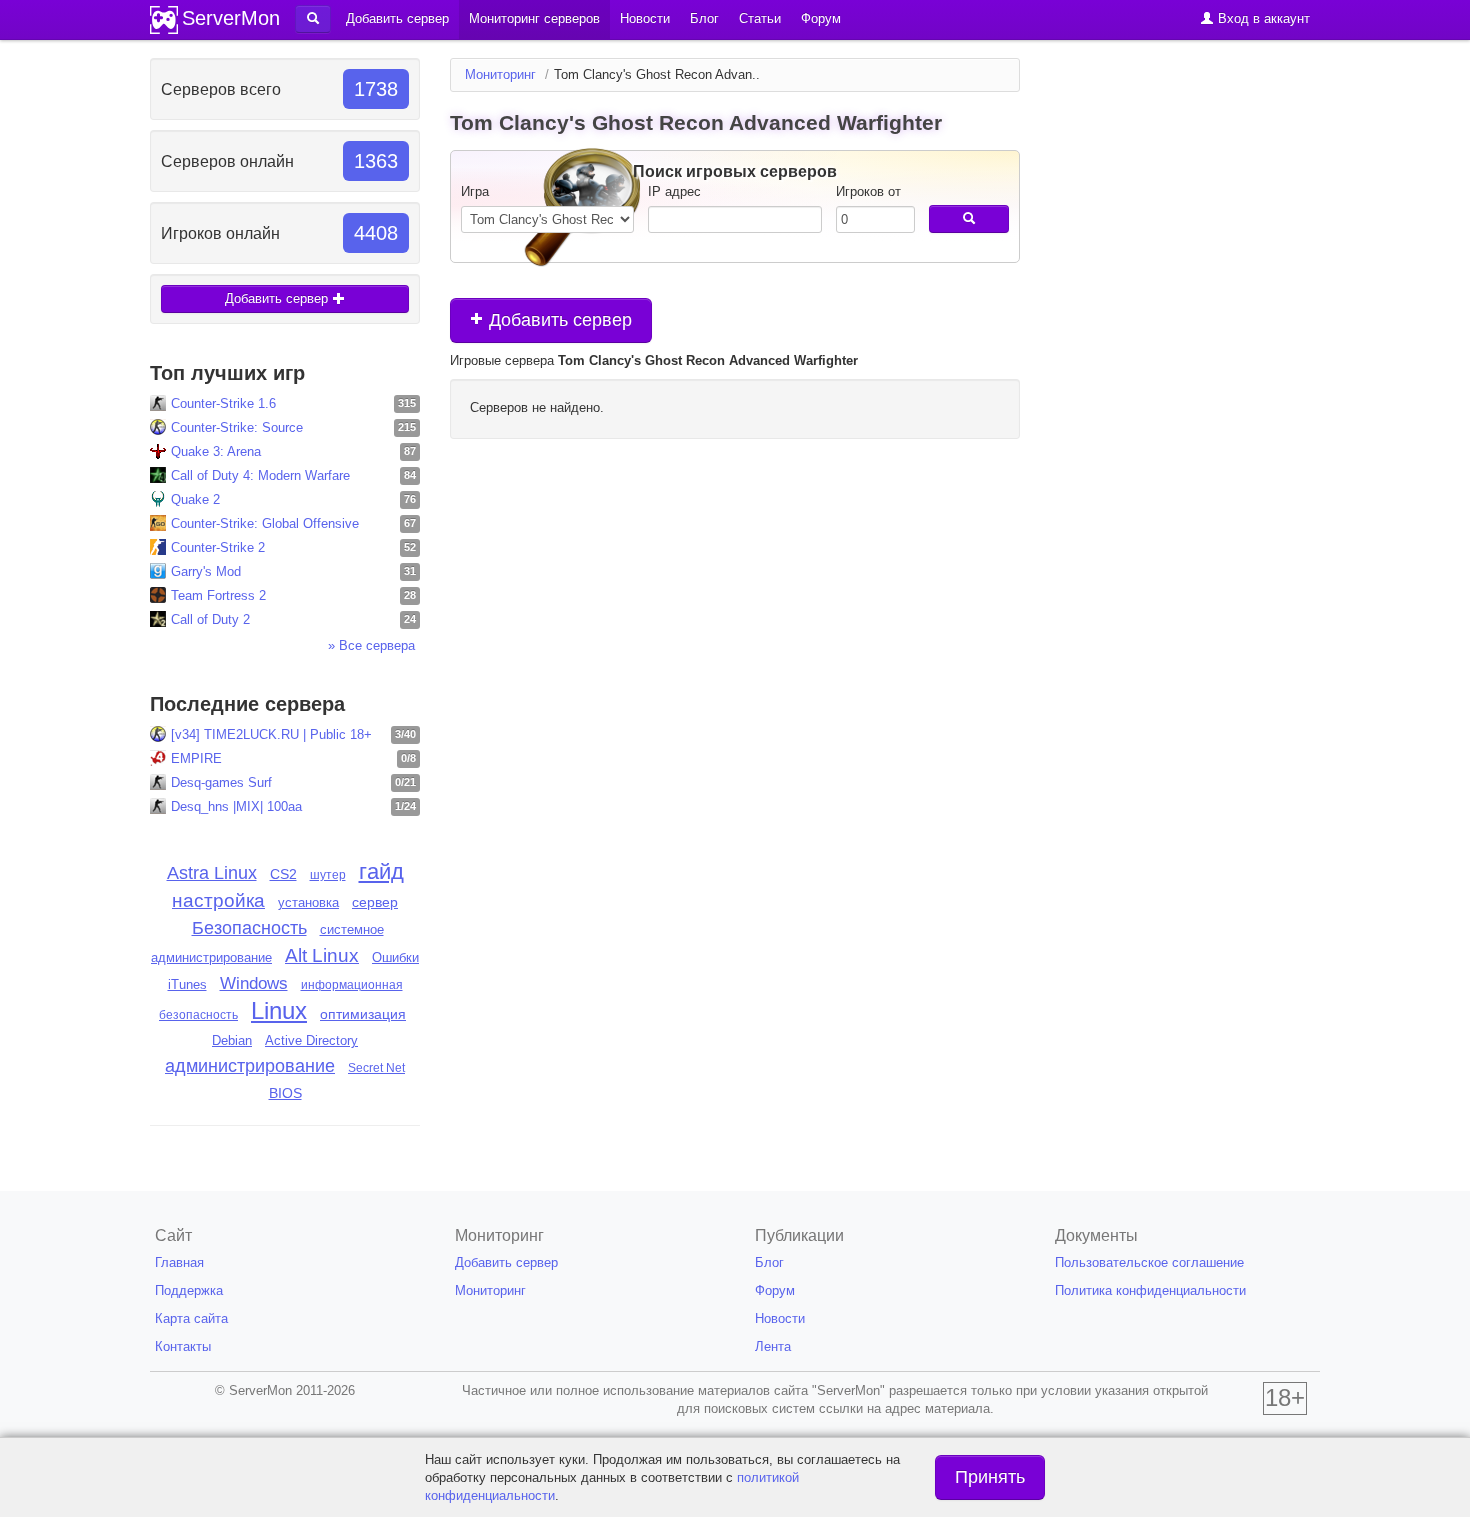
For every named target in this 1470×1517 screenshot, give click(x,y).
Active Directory (311, 1041)
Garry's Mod (206, 571)
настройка (218, 900)
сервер (375, 902)
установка (308, 902)
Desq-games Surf (221, 782)
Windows (254, 983)
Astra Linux (212, 873)
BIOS (285, 1093)
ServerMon (231, 18)
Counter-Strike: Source (237, 427)
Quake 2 (195, 499)
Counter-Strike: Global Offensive (265, 523)
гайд (381, 871)
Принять (990, 1477)
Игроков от (868, 191)
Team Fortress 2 (218, 595)
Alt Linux (322, 955)
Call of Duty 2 (210, 619)
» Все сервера (371, 645)
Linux (279, 1010)
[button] (313, 19)
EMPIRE (196, 758)
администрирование (250, 1066)
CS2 (283, 874)
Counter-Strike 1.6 (223, 403)
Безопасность (249, 928)
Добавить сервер (278, 298)
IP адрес (674, 191)
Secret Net (376, 1068)
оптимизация (363, 1014)
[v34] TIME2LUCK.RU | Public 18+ (271, 734)
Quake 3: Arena (216, 451)
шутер (328, 875)
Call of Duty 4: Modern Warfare (260, 475)
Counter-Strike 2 (218, 547)
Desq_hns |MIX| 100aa (236, 806)
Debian (232, 1040)
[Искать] (969, 219)
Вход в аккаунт (1262, 18)
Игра (475, 191)
